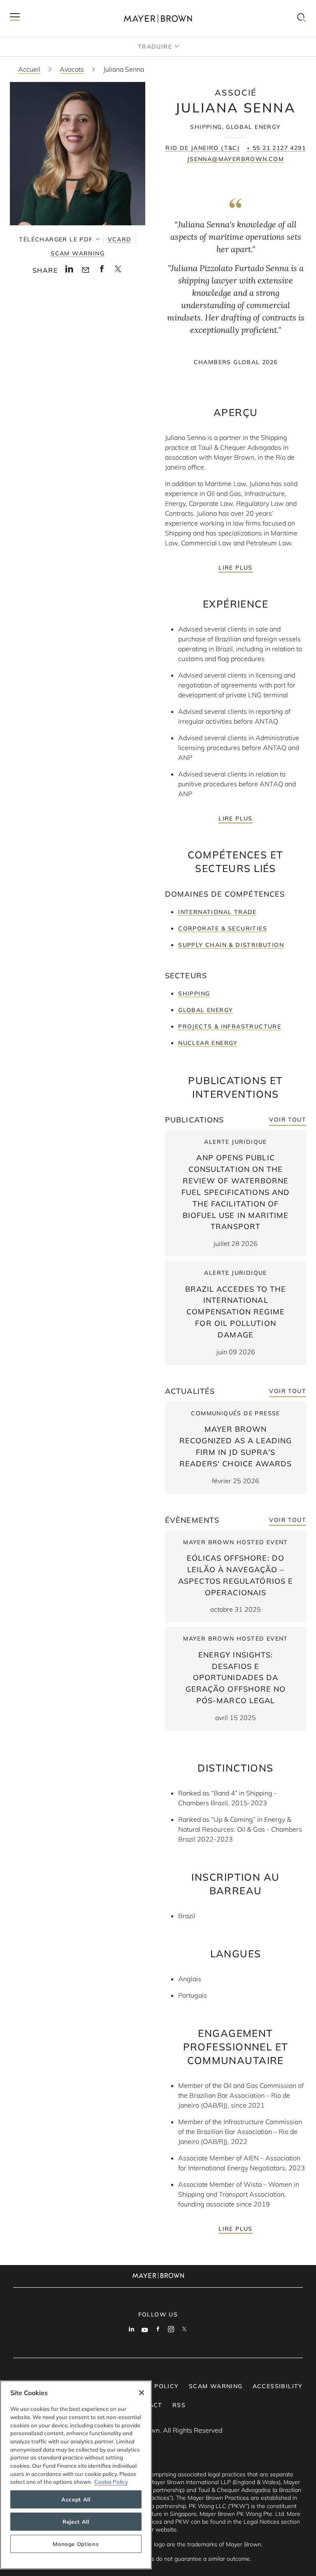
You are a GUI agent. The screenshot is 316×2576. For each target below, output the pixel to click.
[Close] (142, 2393)
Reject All (76, 2522)
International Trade (217, 912)
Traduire (155, 47)
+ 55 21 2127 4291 (276, 148)
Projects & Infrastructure (230, 1026)
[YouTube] (145, 2330)
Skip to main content (40, 7)
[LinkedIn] (132, 2330)
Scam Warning (78, 253)
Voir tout (288, 1120)
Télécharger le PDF (56, 239)
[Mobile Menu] (15, 18)
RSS (179, 2405)
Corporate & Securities (223, 928)
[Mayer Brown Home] (158, 18)
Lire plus (236, 568)
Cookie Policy (111, 2482)
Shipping (194, 993)
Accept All (76, 2499)
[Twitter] (184, 2330)
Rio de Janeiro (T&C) (203, 148)
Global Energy (206, 1010)
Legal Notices (261, 2522)
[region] (76, 2475)
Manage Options (76, 2544)
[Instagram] (171, 2330)
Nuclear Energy (208, 1043)
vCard (120, 239)
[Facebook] (158, 2330)
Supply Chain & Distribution (231, 945)
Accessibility (278, 2386)
